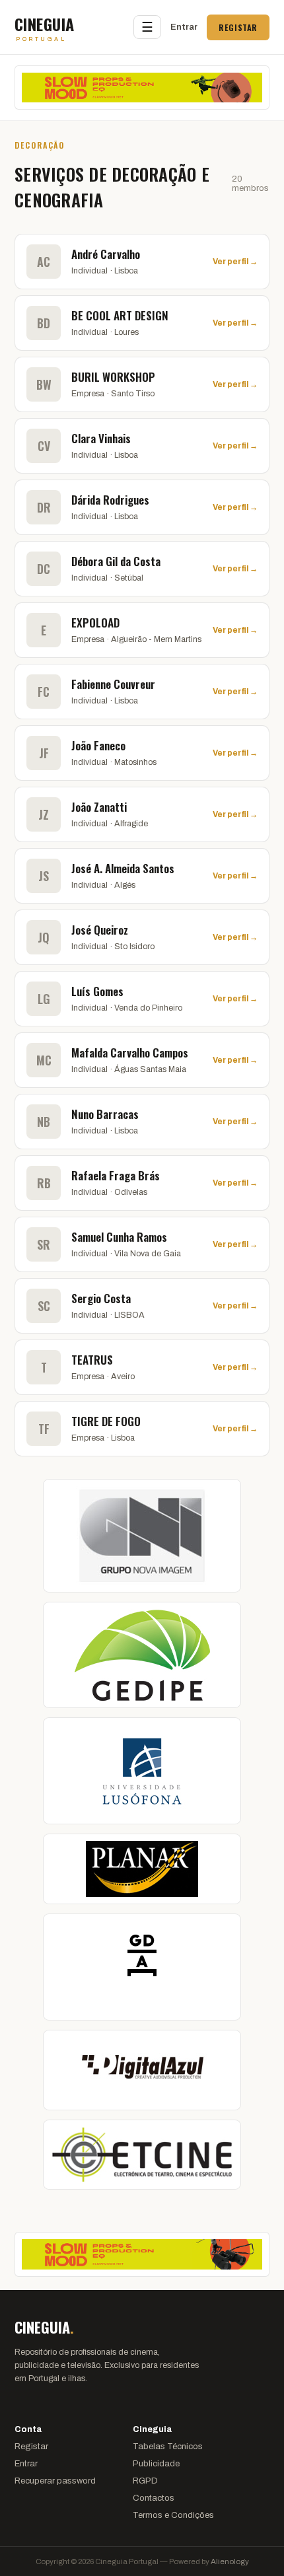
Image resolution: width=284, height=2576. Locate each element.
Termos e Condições (173, 2515)
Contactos (154, 2498)
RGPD (145, 2481)
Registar (238, 27)
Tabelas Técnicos (168, 2447)
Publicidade (156, 2464)
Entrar (184, 27)
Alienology (230, 2561)
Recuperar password (55, 2481)
